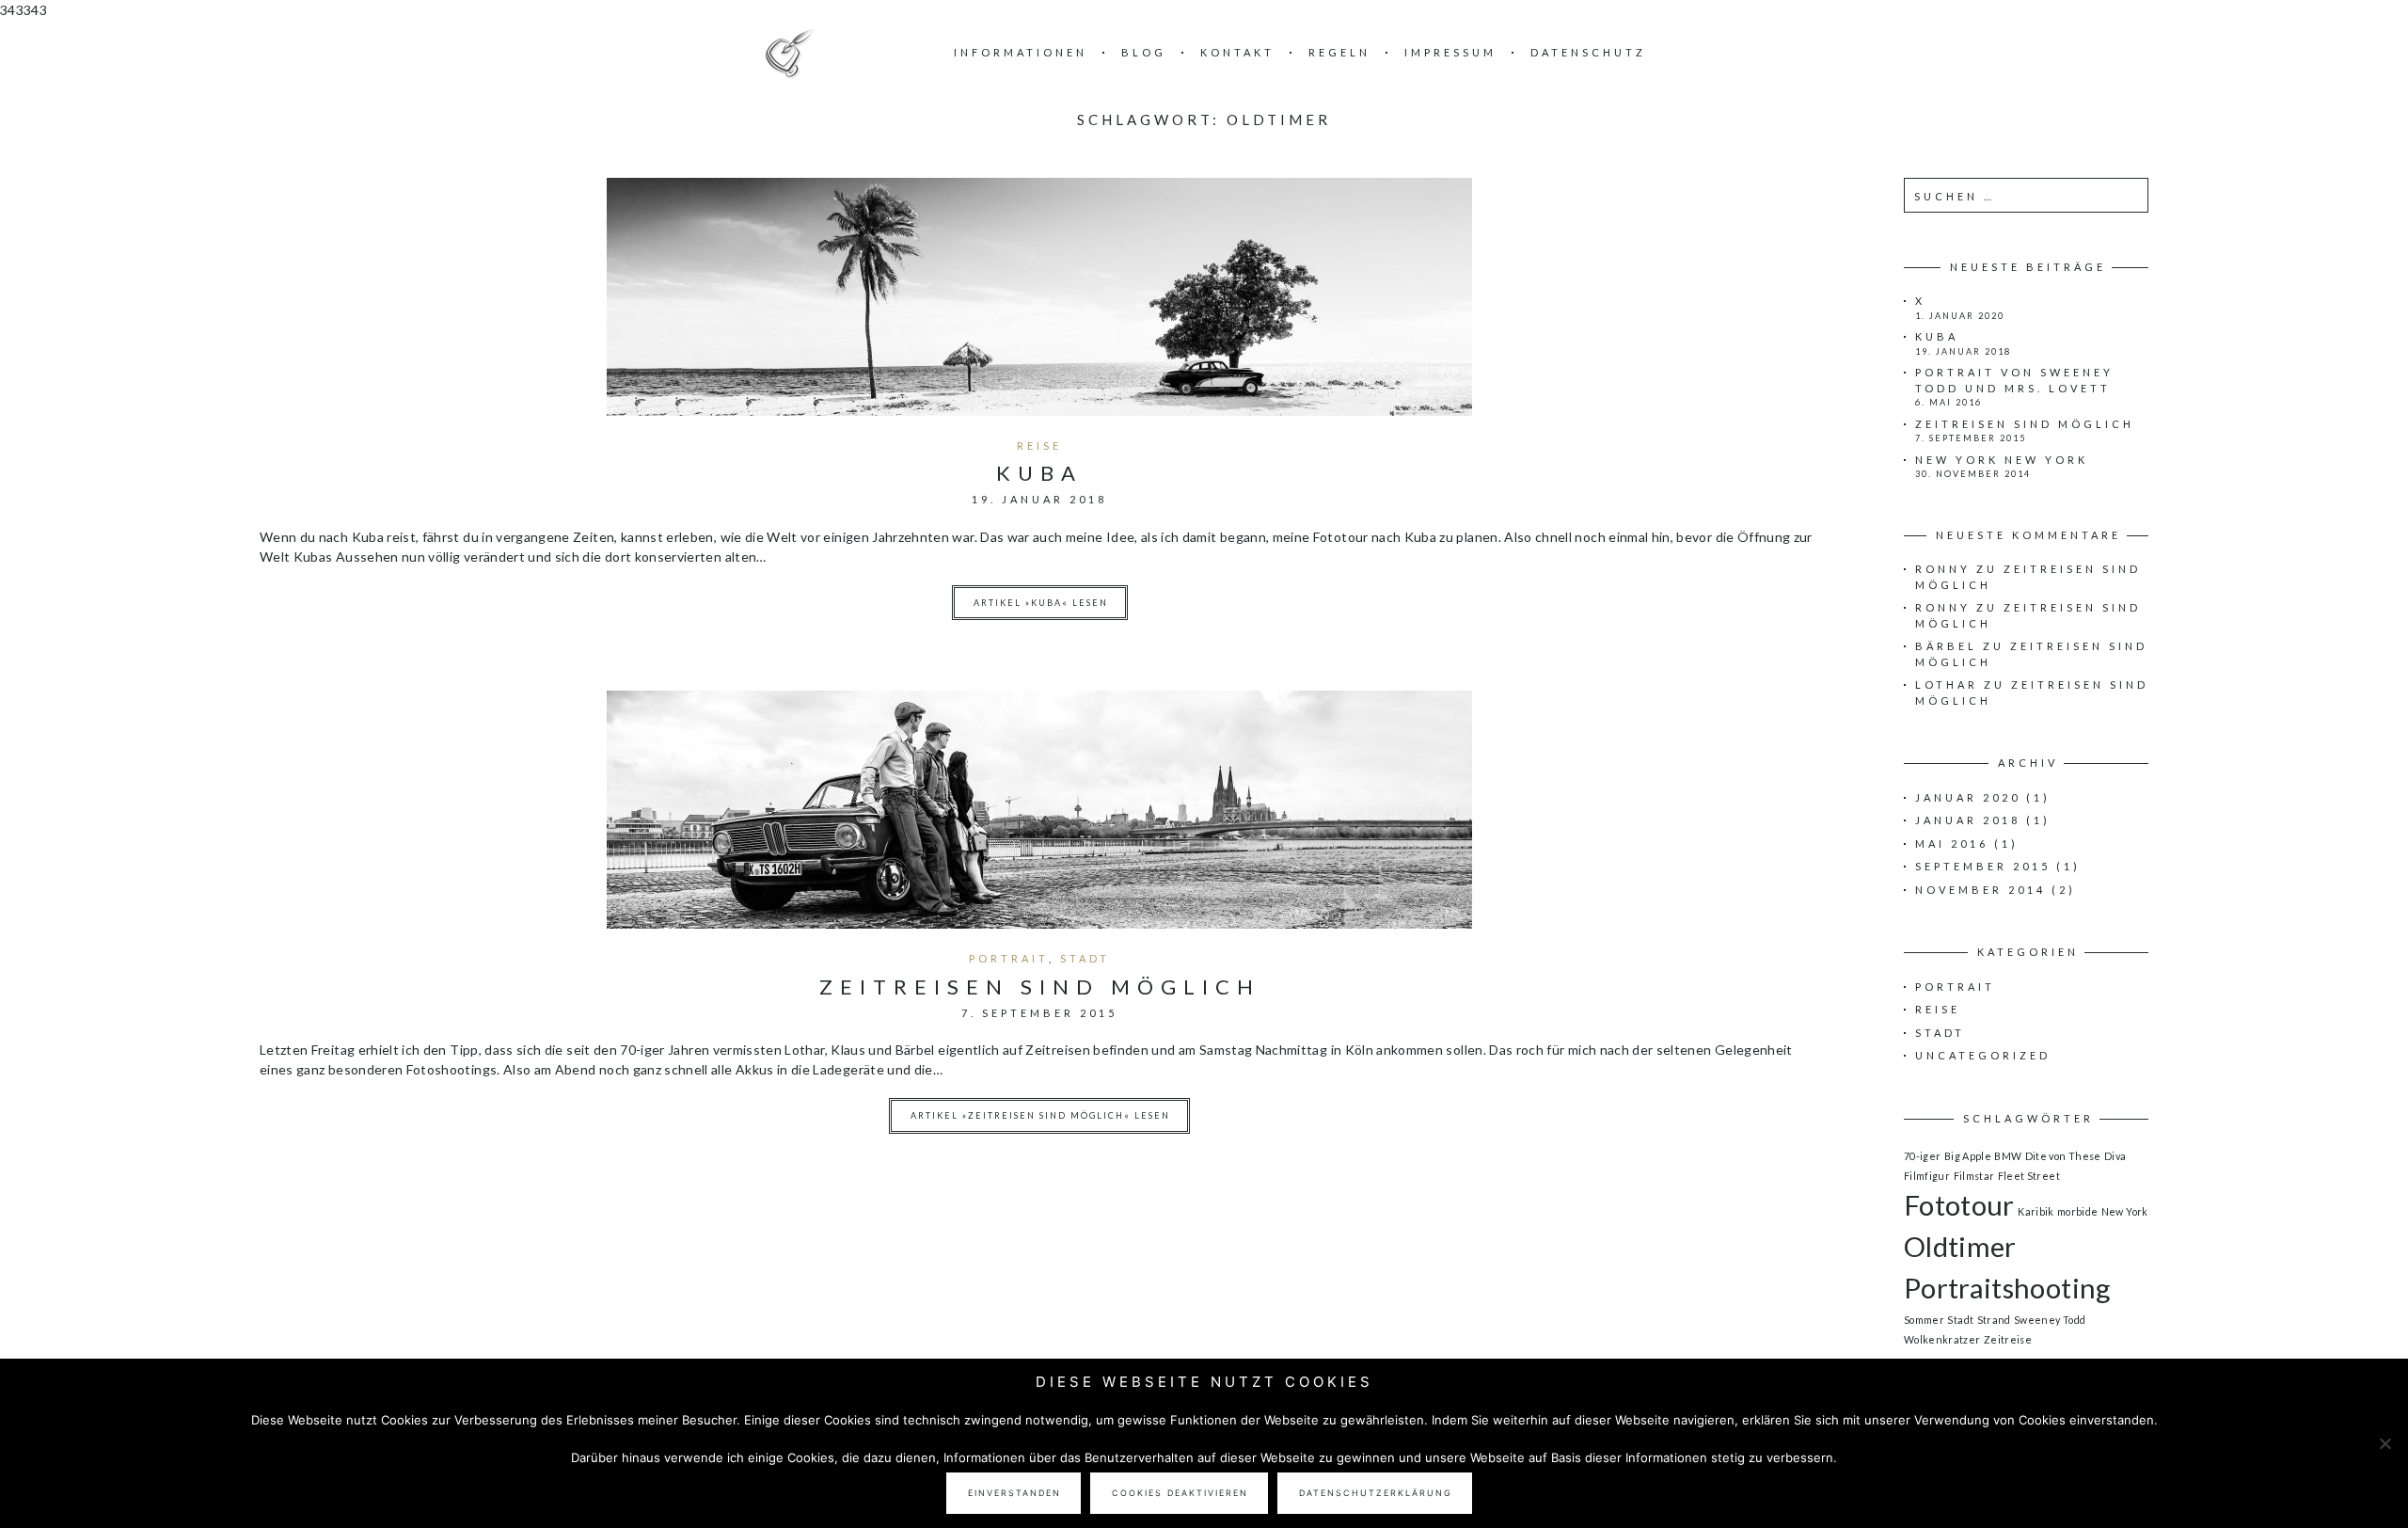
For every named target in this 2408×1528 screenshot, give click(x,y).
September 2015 (1983, 866)
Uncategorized (1983, 1055)
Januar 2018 (1968, 820)
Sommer (1924, 1320)
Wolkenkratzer (1942, 1339)
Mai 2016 (1952, 844)
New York (2125, 1211)
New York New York (2002, 460)
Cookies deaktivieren (1180, 1493)
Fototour (1959, 1205)
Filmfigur (1927, 1176)
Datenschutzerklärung (1376, 1493)
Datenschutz (1588, 52)
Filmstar (1974, 1176)
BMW (2008, 1156)
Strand (1994, 1320)
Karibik (2036, 1211)
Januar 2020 (1968, 797)
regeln (1339, 52)
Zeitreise (2008, 1339)
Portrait (1009, 958)
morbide (2077, 1211)
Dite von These (2063, 1156)
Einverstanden (1014, 1493)
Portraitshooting (2008, 1288)
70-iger (1922, 1156)
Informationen (1021, 52)
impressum (1450, 52)
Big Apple (1968, 1156)
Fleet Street (2029, 1176)
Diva (2115, 1156)
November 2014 (1980, 890)
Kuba (1039, 473)
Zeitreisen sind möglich (1040, 987)
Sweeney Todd (2050, 1320)
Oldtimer (1960, 1246)
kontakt (1237, 52)
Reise (1039, 446)
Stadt (1085, 958)
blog (1144, 52)
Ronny (1943, 569)
